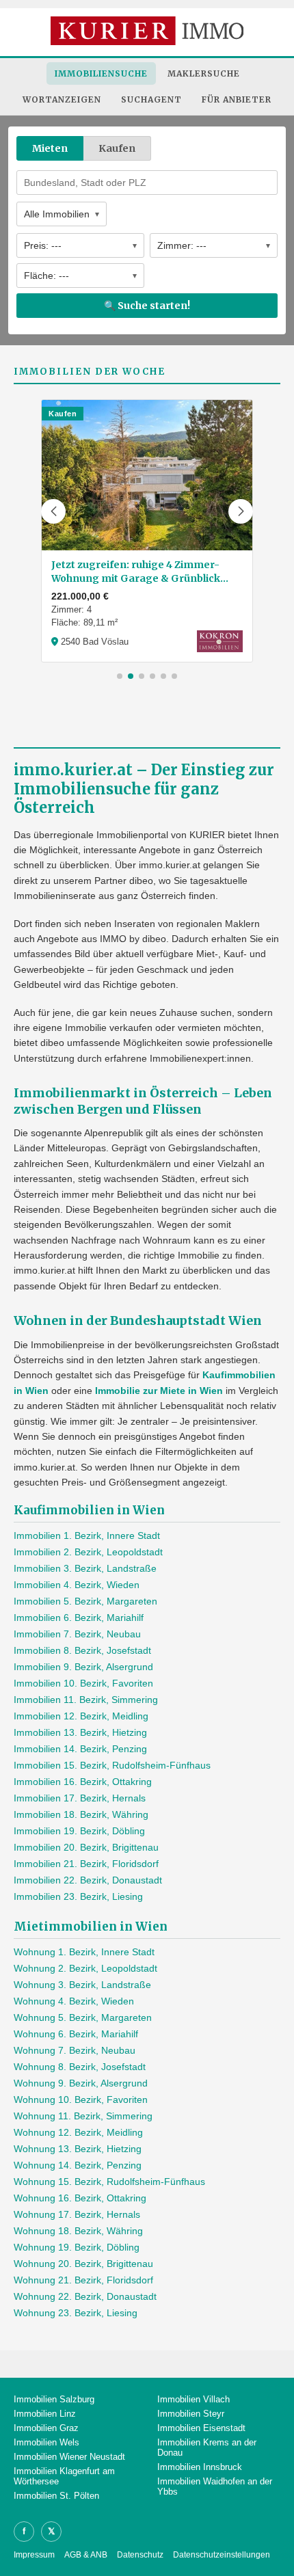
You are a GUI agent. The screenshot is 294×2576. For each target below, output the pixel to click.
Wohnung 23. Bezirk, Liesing (76, 2313)
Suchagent (151, 99)
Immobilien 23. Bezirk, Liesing (78, 1896)
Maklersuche (204, 73)
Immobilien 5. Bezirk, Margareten (85, 1601)
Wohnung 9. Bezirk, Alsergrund (81, 2083)
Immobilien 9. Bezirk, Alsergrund (83, 1667)
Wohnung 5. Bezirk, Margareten (83, 2017)
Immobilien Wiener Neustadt (69, 2457)
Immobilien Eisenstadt (201, 2428)
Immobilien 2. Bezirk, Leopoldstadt (88, 1552)
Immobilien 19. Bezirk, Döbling (79, 1831)
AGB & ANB (86, 2555)
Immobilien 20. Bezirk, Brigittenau (86, 1847)
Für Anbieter (237, 99)
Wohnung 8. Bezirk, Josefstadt (80, 2067)
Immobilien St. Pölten (56, 2496)
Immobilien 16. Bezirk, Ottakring (83, 1782)
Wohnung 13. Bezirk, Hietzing (78, 2149)
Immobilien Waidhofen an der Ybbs (215, 2486)
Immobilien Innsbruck (200, 2467)
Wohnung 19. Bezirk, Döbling (77, 2247)
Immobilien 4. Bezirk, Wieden (77, 1585)
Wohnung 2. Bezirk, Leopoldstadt (85, 1968)
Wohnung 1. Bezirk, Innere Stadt (84, 1952)
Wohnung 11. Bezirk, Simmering (83, 2116)
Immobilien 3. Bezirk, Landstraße (85, 1568)
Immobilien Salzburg (54, 2399)
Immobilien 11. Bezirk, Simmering (86, 1700)
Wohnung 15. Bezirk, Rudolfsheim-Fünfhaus (109, 2182)
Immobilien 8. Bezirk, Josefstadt (82, 1650)
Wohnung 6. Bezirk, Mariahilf (76, 2034)
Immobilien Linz (45, 2414)
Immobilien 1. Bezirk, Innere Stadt (87, 1535)
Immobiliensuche (101, 73)
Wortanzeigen (62, 99)
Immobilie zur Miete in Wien (159, 1391)
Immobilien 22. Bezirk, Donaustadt (88, 1880)
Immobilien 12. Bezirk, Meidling (81, 1716)
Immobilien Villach (193, 2399)
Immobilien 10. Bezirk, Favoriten (83, 1683)
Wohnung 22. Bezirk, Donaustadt (85, 2296)
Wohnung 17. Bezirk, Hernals (77, 2214)
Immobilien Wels (46, 2442)
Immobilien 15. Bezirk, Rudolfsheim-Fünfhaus (112, 1765)
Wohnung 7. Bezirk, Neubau (75, 2050)
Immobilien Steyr (191, 2414)
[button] (53, 511)
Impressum (34, 2555)
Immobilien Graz (46, 2428)
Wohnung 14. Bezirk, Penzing (78, 2165)
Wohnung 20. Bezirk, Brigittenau (83, 2264)
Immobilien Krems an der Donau (207, 2447)
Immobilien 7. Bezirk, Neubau (77, 1634)
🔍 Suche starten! (147, 306)
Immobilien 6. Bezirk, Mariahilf (79, 1618)
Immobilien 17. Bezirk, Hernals (80, 1798)
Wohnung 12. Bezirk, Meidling (78, 2132)
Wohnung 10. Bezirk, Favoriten (81, 2099)
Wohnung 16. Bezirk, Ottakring (80, 2198)
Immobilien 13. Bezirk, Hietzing (80, 1732)
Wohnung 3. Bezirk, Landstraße (82, 1985)
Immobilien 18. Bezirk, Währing (81, 1814)
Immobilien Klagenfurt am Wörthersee (64, 2476)
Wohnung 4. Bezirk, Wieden (74, 2001)
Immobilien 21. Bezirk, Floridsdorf (86, 1864)
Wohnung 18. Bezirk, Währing (78, 2231)
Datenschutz (140, 2555)
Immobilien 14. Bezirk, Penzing (80, 1749)
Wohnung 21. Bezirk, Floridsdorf (83, 2280)
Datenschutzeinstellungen (222, 2555)
